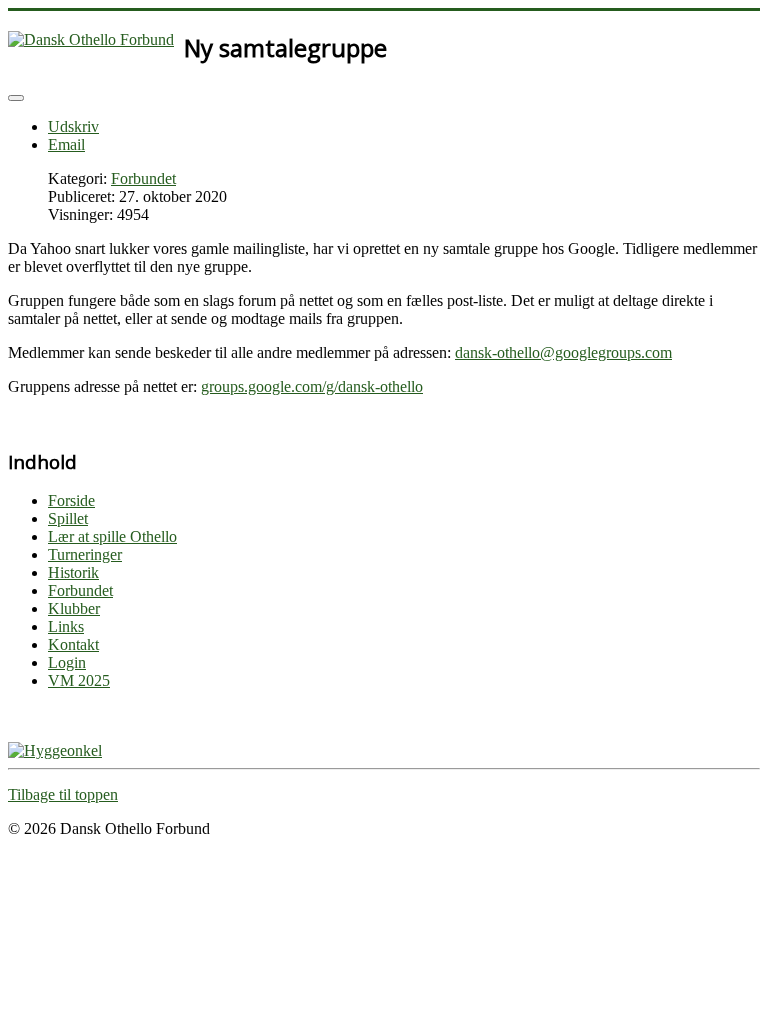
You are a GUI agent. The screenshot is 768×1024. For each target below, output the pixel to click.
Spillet (68, 518)
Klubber (74, 608)
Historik (73, 572)
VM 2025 (79, 680)
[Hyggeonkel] (55, 750)
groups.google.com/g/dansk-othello (312, 386)
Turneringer (85, 554)
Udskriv (73, 126)
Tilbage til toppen (63, 794)
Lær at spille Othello (112, 536)
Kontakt (73, 644)
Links (66, 626)
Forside (71, 500)
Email (66, 144)
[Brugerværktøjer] (16, 98)
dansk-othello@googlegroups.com (563, 352)
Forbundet (143, 178)
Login (67, 662)
